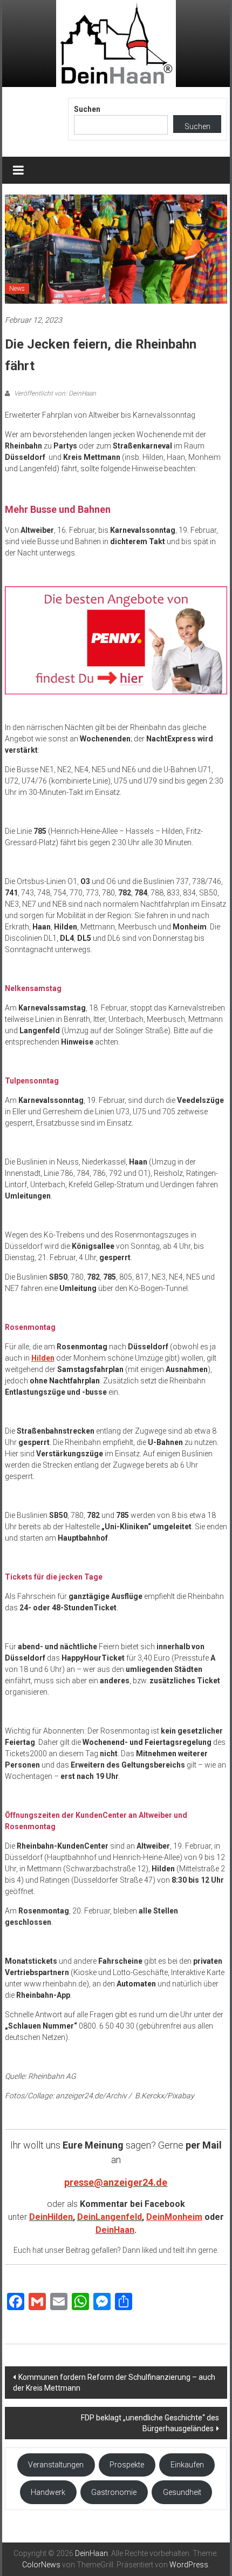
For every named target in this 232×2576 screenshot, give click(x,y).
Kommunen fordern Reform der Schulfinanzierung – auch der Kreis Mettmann (114, 2383)
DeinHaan (115, 2230)
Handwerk (48, 2492)
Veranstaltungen (56, 2465)
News (17, 289)
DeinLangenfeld (110, 2217)
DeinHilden (51, 2217)
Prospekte (127, 2465)
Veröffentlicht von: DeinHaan (54, 393)
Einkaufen (187, 2465)
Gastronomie (114, 2492)
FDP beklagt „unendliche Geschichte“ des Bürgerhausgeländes (150, 2423)
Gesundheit (182, 2492)
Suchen (87, 109)
